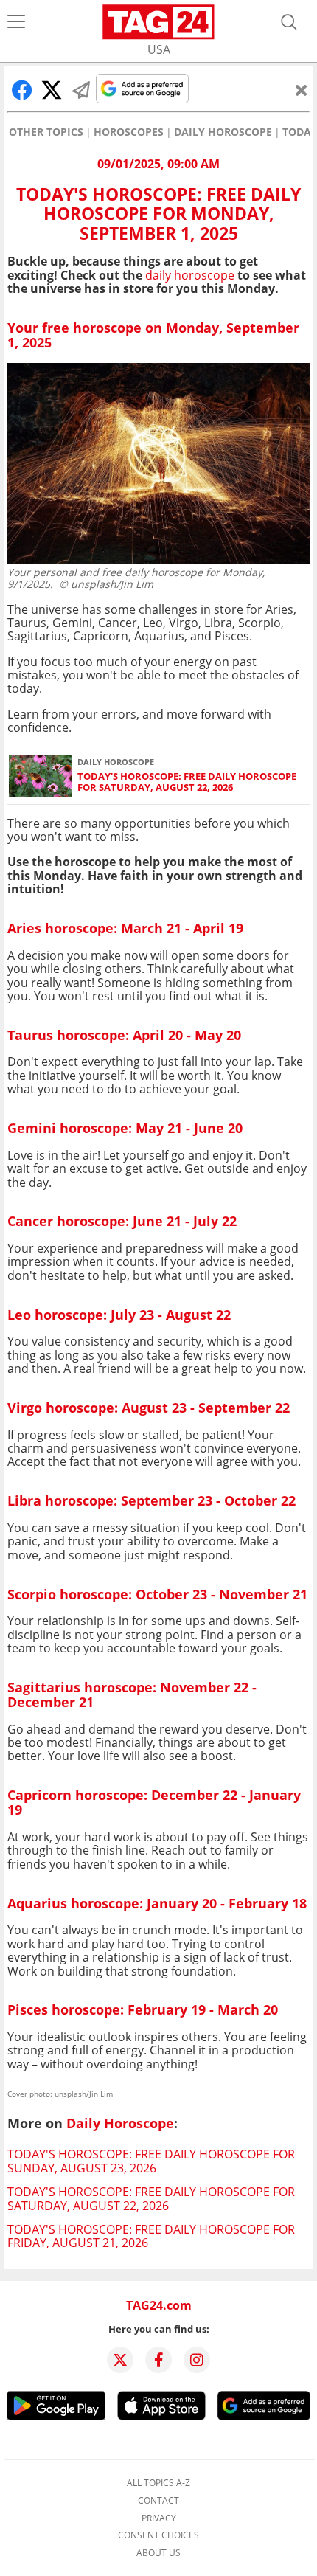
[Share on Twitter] (52, 90)
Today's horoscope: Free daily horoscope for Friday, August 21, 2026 (151, 2236)
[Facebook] (158, 2360)
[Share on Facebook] (22, 90)
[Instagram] (197, 2360)
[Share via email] (81, 90)
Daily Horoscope (223, 132)
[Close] (302, 90)
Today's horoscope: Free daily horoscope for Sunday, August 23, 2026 (151, 2161)
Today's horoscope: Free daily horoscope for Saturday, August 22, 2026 (187, 782)
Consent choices (158, 2535)
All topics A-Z (158, 2483)
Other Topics (46, 132)
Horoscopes (129, 132)
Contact (158, 2501)
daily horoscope (190, 275)
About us (158, 2553)
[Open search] (289, 22)
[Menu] (16, 22)
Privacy (159, 2518)
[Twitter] (120, 2360)
